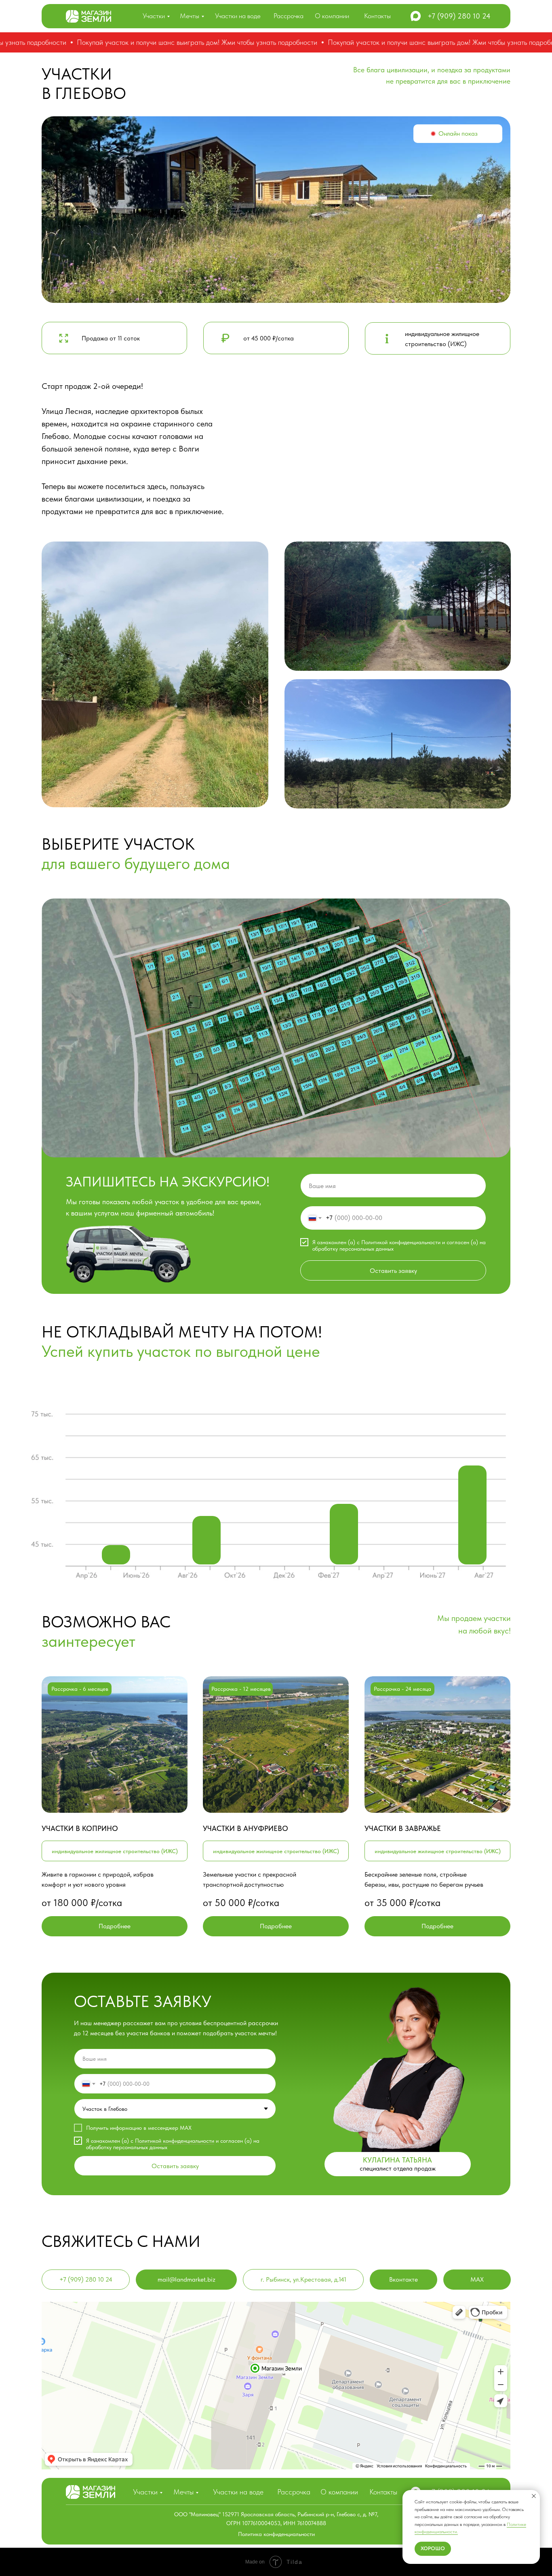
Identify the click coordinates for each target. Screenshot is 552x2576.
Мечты (190, 16)
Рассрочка (289, 16)
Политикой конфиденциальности (401, 1242)
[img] (88, 16)
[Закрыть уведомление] (534, 2496)
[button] (458, 134)
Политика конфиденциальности (276, 2534)
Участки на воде (238, 16)
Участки (154, 16)
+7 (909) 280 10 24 (459, 16)
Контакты (377, 16)
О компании (332, 16)
